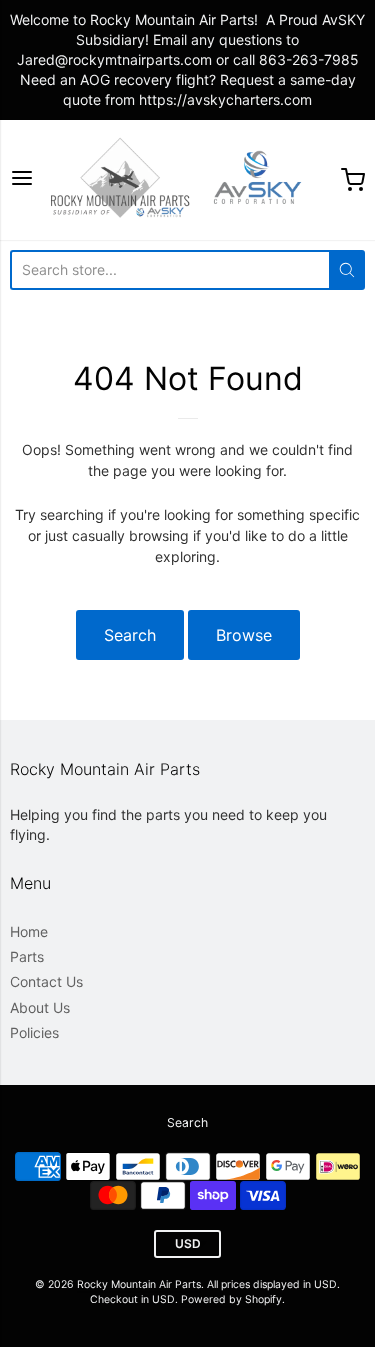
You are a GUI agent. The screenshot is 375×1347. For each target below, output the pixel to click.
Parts (27, 956)
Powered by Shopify (231, 1299)
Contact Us (46, 981)
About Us (40, 1007)
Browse (244, 635)
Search (130, 635)
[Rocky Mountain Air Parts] (187, 180)
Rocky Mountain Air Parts (139, 1284)
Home (29, 931)
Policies (34, 1032)
